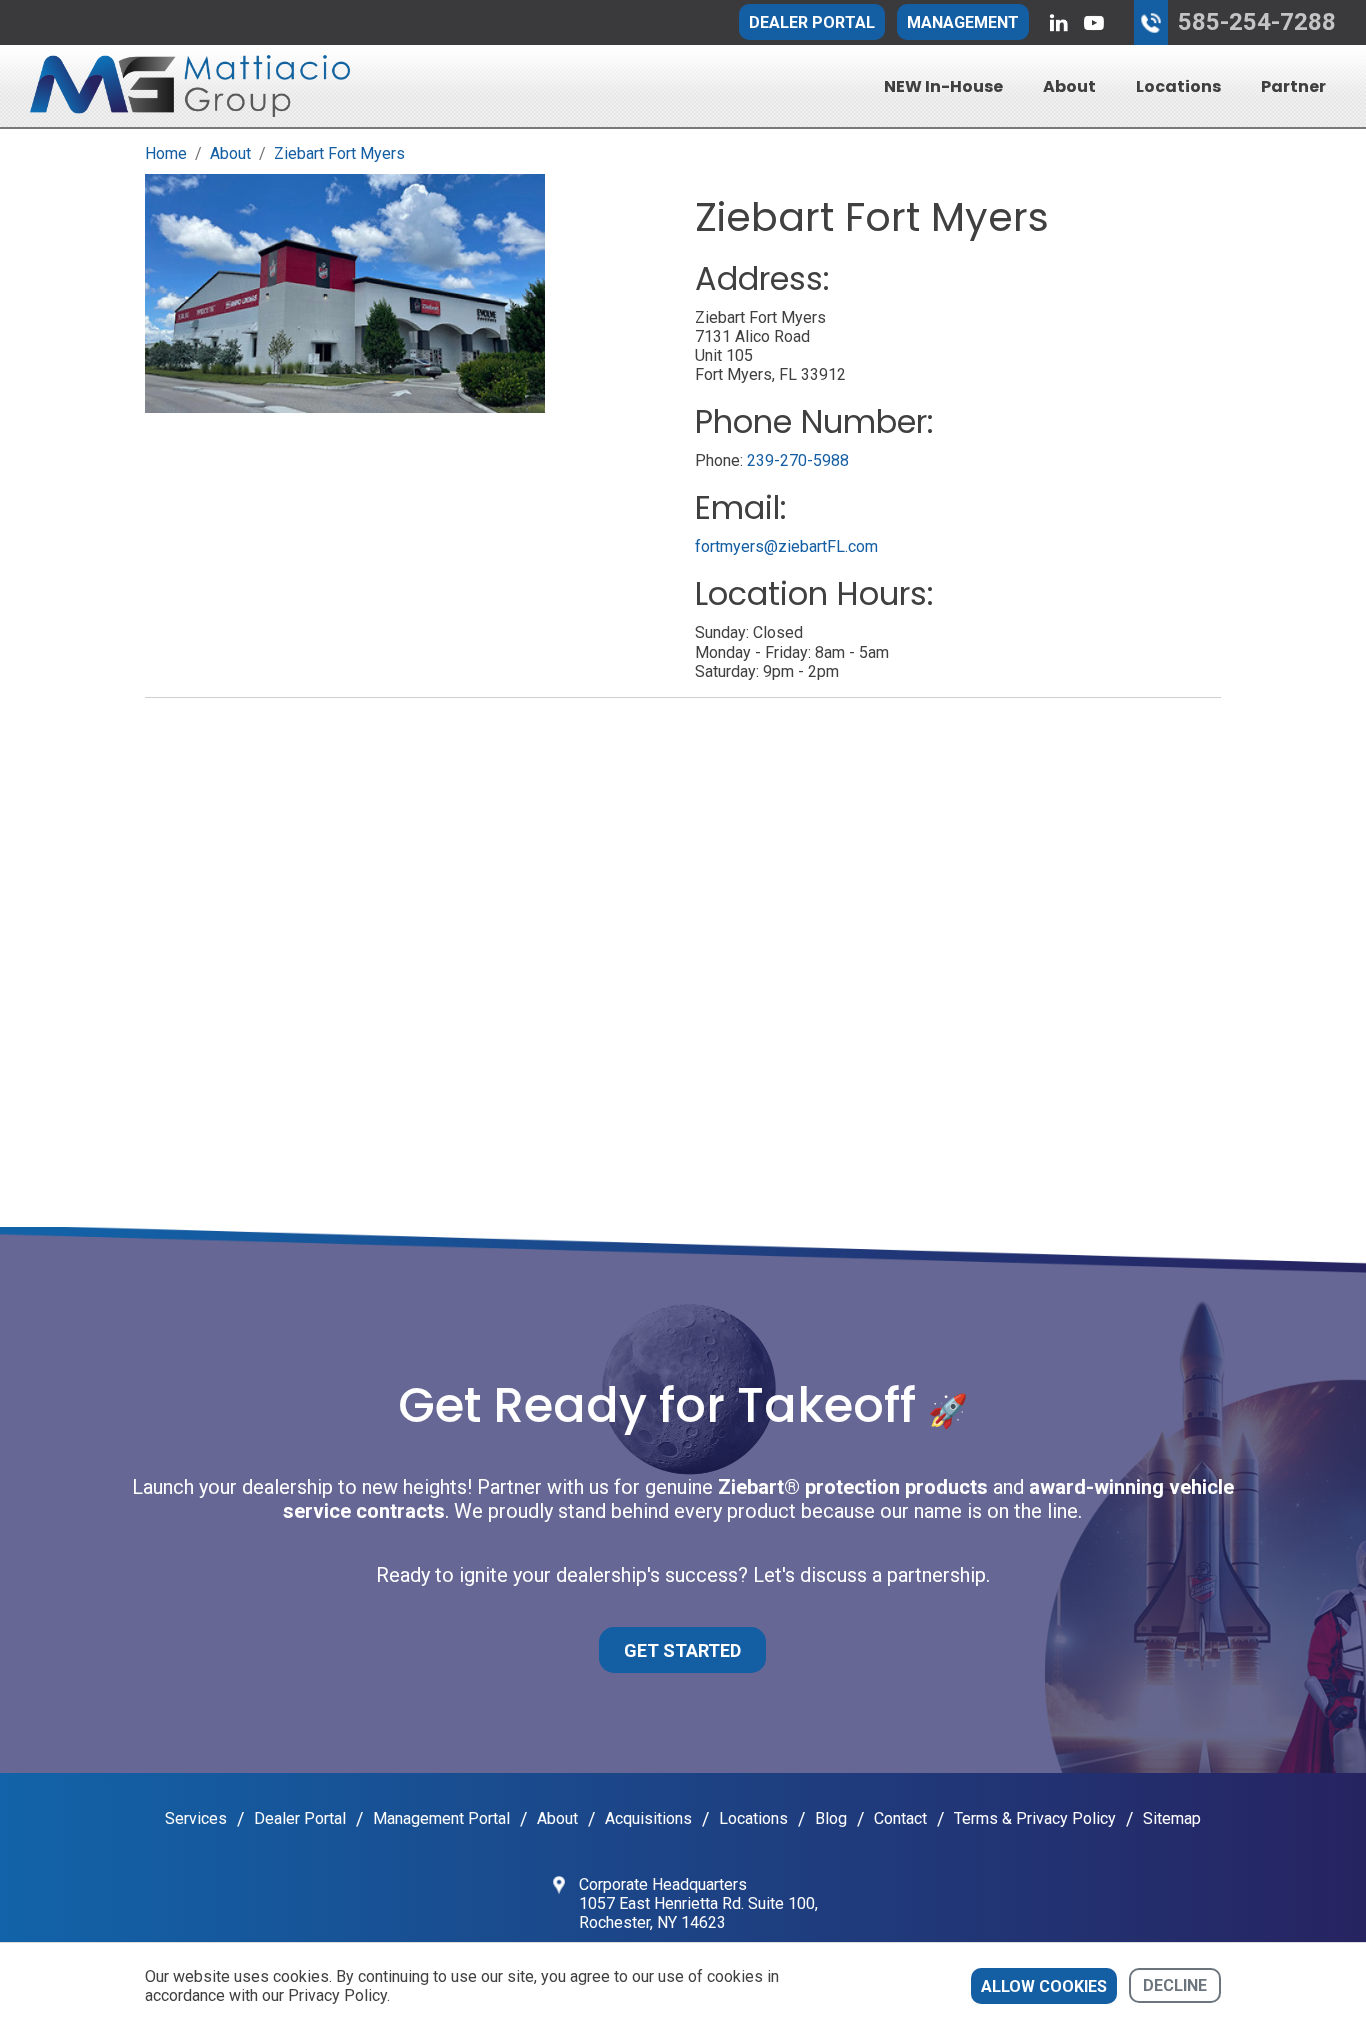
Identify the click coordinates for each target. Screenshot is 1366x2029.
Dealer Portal (812, 22)
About (1069, 86)
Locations (1178, 86)
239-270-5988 (798, 460)
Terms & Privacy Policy (1035, 1818)
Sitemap (1172, 1818)
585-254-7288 (1257, 22)
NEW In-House (943, 86)
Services (196, 1818)
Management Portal (441, 1818)
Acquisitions (648, 1818)
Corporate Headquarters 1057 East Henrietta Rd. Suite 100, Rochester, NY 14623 (698, 1903)
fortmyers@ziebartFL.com (786, 546)
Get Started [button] (682, 1650)
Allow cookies (1044, 1986)
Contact (900, 1818)
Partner (1293, 86)
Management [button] (963, 22)
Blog (831, 1818)
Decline (1175, 1985)
